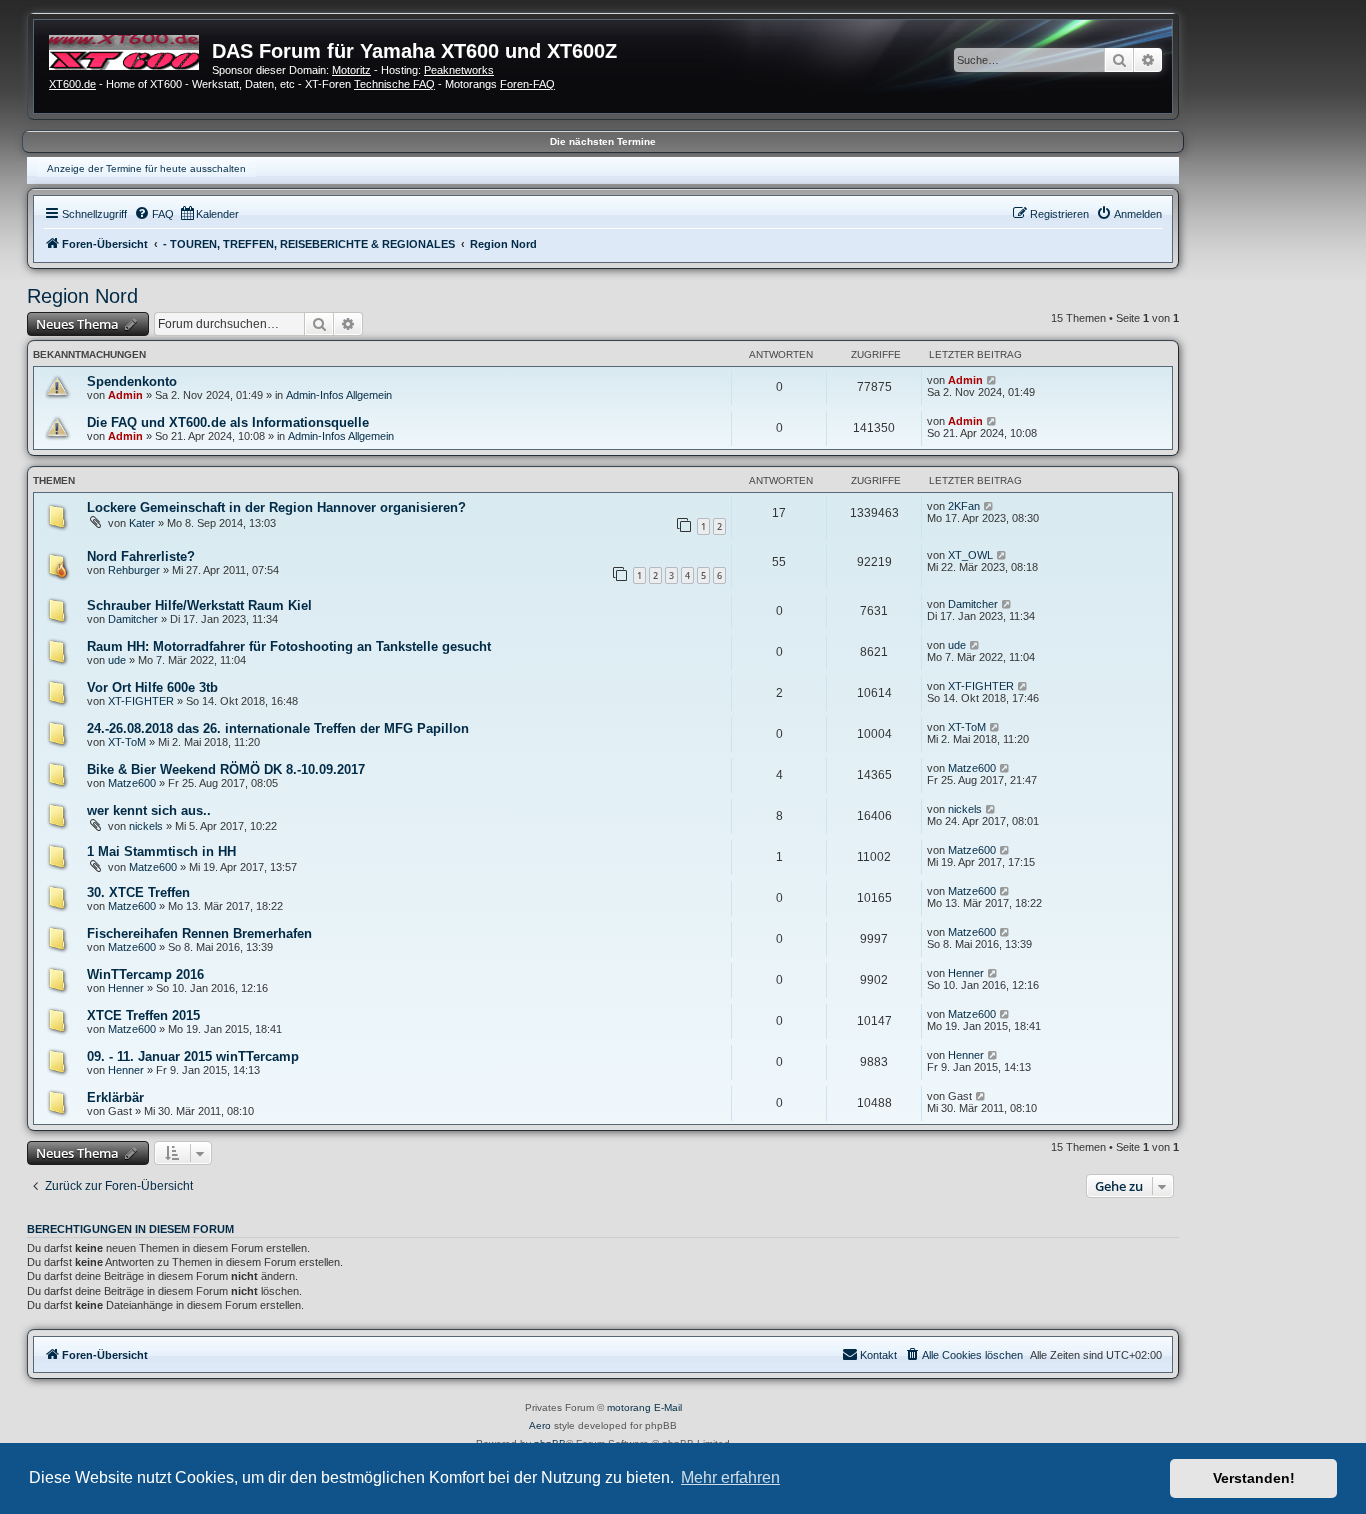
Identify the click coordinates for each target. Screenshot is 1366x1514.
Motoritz (351, 70)
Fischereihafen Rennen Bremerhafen (199, 933)
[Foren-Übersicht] (130, 50)
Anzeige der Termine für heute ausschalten (146, 168)
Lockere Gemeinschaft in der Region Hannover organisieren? (276, 507)
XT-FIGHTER (141, 701)
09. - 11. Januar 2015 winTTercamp (193, 1056)
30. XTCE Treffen (138, 892)
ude (117, 660)
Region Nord (82, 296)
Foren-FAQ (527, 84)
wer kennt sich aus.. (149, 810)
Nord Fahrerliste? (141, 556)
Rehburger (134, 570)
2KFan (964, 506)
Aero (540, 1425)
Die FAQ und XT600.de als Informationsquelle (228, 422)
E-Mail (668, 1407)
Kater (142, 523)
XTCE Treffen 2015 (143, 1015)
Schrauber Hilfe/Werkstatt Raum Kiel (199, 605)
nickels (146, 826)
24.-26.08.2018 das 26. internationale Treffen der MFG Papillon (278, 728)
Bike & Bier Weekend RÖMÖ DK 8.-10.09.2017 (226, 769)
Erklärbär (115, 1097)
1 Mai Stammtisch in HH (161, 851)
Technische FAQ (394, 84)
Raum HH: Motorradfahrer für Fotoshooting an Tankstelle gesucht (289, 646)
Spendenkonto (132, 381)
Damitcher (133, 619)
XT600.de (72, 84)
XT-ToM (127, 742)
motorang (629, 1407)
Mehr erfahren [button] (730, 1477)
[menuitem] (154, 214)
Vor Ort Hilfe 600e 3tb (152, 687)
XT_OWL (970, 555)
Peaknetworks (459, 70)
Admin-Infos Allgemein (339, 395)
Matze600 (132, 783)
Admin (125, 395)
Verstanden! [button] (1254, 1478)
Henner (126, 988)
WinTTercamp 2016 (145, 974)
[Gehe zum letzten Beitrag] (992, 380)
